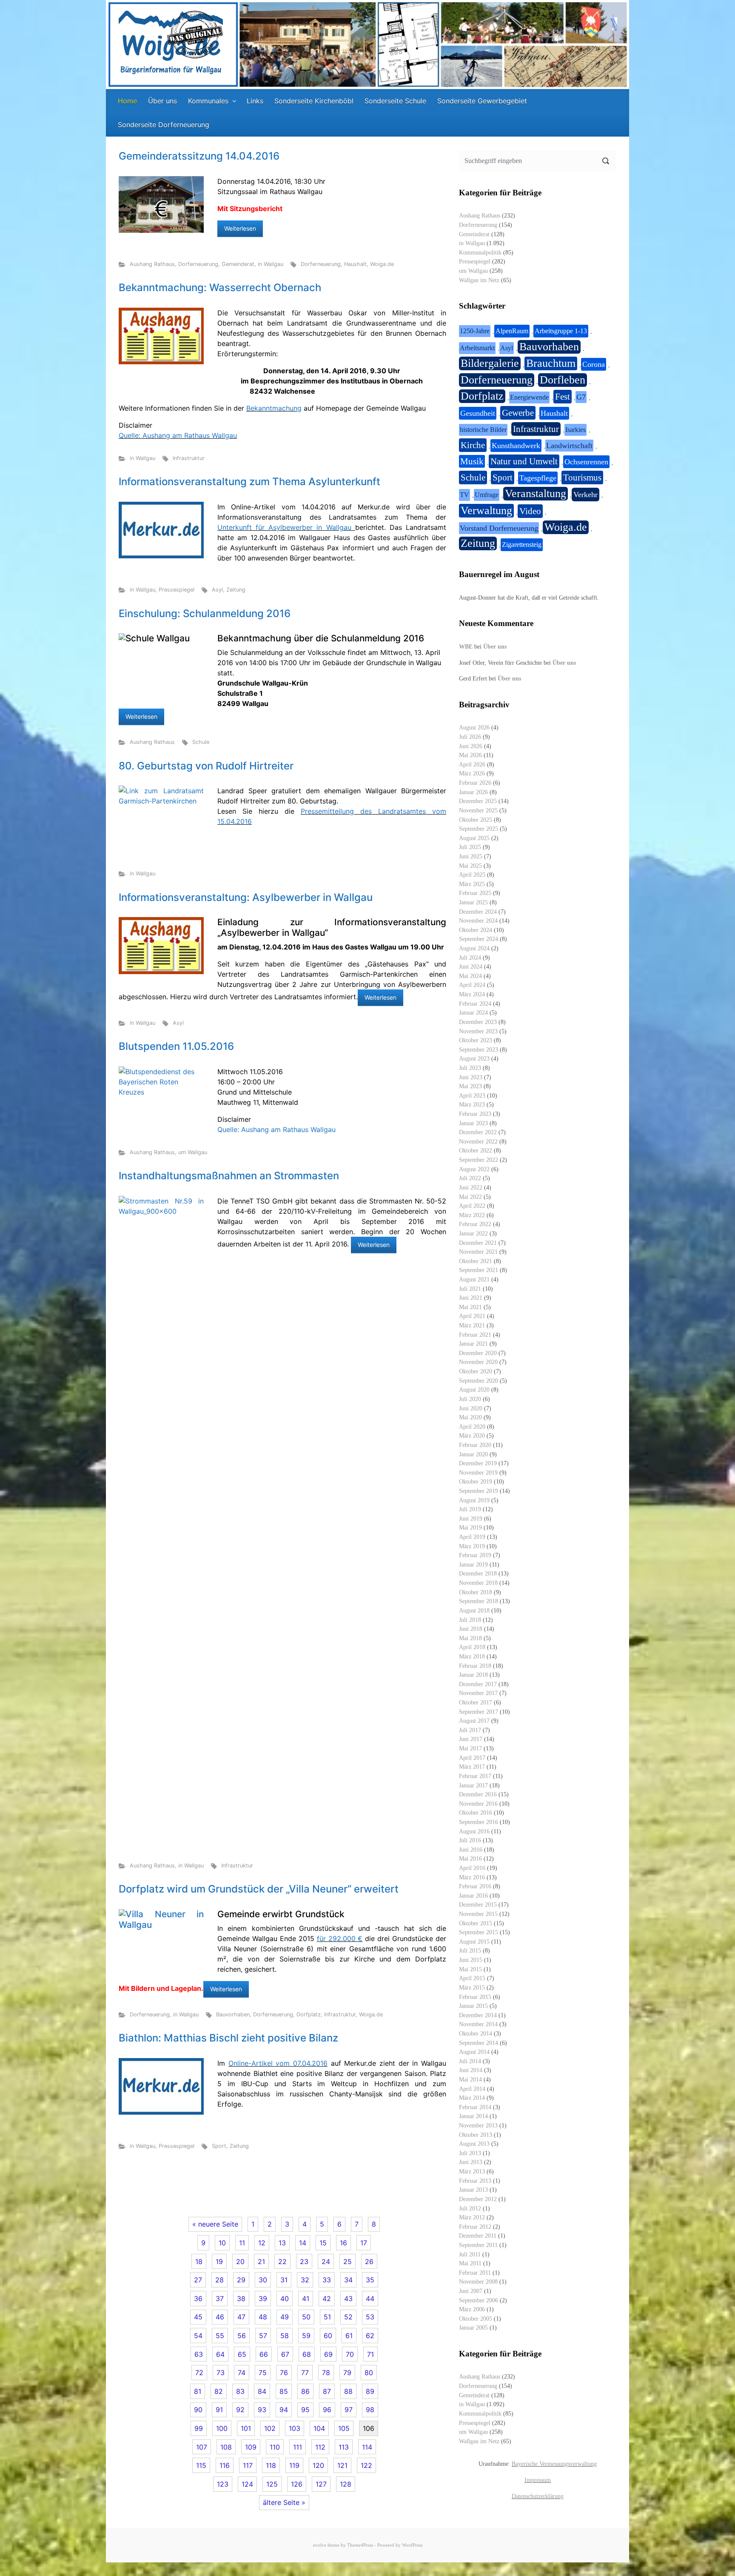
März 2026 (472, 773)
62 (370, 2336)
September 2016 (479, 1822)
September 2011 (478, 2245)
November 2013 (478, 2125)
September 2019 (479, 1491)
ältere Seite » (284, 2502)
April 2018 (472, 1647)
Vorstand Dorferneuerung (499, 528)
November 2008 (478, 2282)
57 (263, 2336)
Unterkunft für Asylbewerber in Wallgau (284, 527)
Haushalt (355, 264)
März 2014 (472, 2098)
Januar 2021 (473, 1344)
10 (222, 2243)
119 (294, 2465)
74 (242, 2373)
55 (220, 2336)
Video (530, 511)
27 (198, 2280)
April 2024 (472, 985)
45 (198, 2317)
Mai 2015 (470, 1969)
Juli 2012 (470, 2208)
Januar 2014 (473, 2116)
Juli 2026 (470, 737)
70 (350, 2354)
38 (241, 2299)
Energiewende (529, 397)
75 (263, 2373)
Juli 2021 (470, 1289)
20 (240, 2262)
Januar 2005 (473, 2327)
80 (369, 2373)
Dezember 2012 (478, 2199)
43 (348, 2299)
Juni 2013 (471, 2162)
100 (222, 2428)
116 (225, 2465)
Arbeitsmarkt (477, 348)
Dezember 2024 (478, 912)
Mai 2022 (470, 1197)
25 (348, 2262)
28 (219, 2280)
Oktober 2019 (476, 1481)
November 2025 (478, 810)
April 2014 (472, 2089)
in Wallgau (271, 264)
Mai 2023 (470, 1086)
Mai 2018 (470, 1638)
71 (370, 2354)
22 (282, 2262)
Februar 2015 (475, 1997)
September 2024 (479, 939)
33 (327, 2280)
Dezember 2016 (478, 1794)
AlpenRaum (512, 331)
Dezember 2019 (478, 1463)
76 (284, 2373)
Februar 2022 (475, 1224)
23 (304, 2262)
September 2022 (479, 1160)
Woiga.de (382, 264)
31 (284, 2280)
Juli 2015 (470, 1950)
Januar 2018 (473, 1675)
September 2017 (479, 1712)
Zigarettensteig (522, 545)
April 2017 (472, 1758)
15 (323, 2243)
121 (342, 2465)
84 (262, 2391)
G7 (581, 397)
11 (242, 2243)
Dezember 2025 (478, 801)
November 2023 (478, 1031)
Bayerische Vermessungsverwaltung (554, 2464)
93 (262, 2410)
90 (198, 2410)
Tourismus (582, 477)
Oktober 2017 (476, 1702)
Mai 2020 (470, 1417)
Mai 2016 (470, 1858)
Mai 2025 (470, 866)
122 (366, 2465)
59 (306, 2336)
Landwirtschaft (569, 446)
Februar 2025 (475, 893)
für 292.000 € (340, 1938)
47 (241, 2317)
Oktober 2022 (476, 1150)
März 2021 (472, 1325)
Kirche (473, 445)
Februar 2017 (475, 1776)
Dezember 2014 (478, 2015)
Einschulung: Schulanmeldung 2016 (205, 613)
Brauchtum (551, 363)
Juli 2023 (470, 1068)
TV (464, 495)
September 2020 (479, 1381)
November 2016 (478, 1804)
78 (326, 2373)
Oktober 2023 (476, 1040)
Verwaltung (486, 510)
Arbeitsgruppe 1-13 (561, 331)
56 (242, 2336)
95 (305, 2410)
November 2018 (478, 1583)
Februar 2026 (475, 783)
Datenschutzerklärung (538, 2496)
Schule (201, 742)
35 (370, 2280)
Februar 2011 (475, 2273)
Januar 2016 (473, 1896)
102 (270, 2428)
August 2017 (474, 1721)
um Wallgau (193, 1152)
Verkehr (585, 495)
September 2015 (479, 1932)
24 (326, 2262)
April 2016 (472, 1868)
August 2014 (474, 2052)
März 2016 (472, 1877)
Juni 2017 (471, 1739)
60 (328, 2336)
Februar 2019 (475, 1555)
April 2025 (472, 875)
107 (202, 2447)
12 (262, 2243)
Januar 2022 (473, 1233)
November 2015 (478, 1914)
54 (198, 2336)
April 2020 (472, 1427)
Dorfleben (563, 380)
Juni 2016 (471, 1850)
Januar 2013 (473, 2190)
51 (327, 2317)
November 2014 (478, 2024)
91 (219, 2410)
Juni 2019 (471, 1518)
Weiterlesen (240, 228)
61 (349, 2336)
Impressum (538, 2480)
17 (364, 2243)
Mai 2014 (470, 2079)
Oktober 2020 (476, 1371)
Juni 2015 (471, 1960)
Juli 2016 (470, 1840)
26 (369, 2262)
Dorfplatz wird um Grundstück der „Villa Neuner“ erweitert (259, 1889)
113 (344, 2447)
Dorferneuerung (198, 264)
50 (306, 2317)
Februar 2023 (475, 1114)
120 (318, 2465)
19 (219, 2262)
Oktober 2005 (476, 2319)
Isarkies (575, 430)
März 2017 (472, 1767)
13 (282, 2243)
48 (263, 2317)
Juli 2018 (470, 1620)
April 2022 (472, 1206)
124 (247, 2484)
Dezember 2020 (478, 1353)
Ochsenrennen (586, 462)
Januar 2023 (473, 1123)
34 (348, 2280)
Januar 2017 (473, 1785)
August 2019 (474, 1500)
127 (321, 2484)
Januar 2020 (473, 1454)
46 (220, 2317)
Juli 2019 (470, 1509)
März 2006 (472, 2309)
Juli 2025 (470, 847)
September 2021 (479, 1270)
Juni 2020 (471, 1408)
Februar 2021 (475, 1335)
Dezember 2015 (478, 1904)
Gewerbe (518, 413)
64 (220, 2354)
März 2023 (472, 1104)
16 (343, 2243)
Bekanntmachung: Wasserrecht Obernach (220, 287)
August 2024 (474, 948)
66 (264, 2354)
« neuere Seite (215, 2224)
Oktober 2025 (476, 820)
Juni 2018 (471, 1629)
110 (275, 2447)
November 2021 (478, 1252)
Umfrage (487, 495)
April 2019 (472, 1537)
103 (295, 2428)
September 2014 (479, 2043)
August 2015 (474, 1941)
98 (370, 2410)
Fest (563, 397)
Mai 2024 (470, 976)
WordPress (412, 2545)
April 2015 (472, 1978)
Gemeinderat (238, 264)
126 (297, 2484)
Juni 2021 (471, 1298)
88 (348, 2391)
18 (199, 2262)
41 (306, 2299)
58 (285, 2336)
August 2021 (474, 1279)
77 (305, 2373)
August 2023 (474, 1058)
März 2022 (472, 1215)
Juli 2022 (470, 1178)
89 (370, 2391)
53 (370, 2317)
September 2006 (479, 2300)
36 (198, 2299)
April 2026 (472, 764)
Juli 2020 (470, 1399)
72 (199, 2373)
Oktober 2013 (476, 2135)
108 (226, 2447)
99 (199, 2428)
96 (327, 2410)
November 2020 (478, 1362)
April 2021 (472, 1316)
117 (248, 2465)
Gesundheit (478, 413)
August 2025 (474, 838)
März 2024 (472, 994)
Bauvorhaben (233, 2014)
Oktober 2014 (476, 2033)
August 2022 (474, 1169)
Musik (472, 461)
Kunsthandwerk (516, 446)
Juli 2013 (470, 2153)
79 (347, 2373)
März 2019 (472, 1546)
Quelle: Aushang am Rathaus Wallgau (178, 435)
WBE (466, 646)
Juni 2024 (471, 966)
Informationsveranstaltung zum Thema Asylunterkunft (249, 482)
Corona (594, 364)
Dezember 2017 (478, 1684)
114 (367, 2447)
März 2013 (472, 2171)
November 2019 (478, 1472)
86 (305, 2391)
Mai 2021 (470, 1307)
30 (263, 2280)
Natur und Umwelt (524, 461)
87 (327, 2391)
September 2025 (479, 829)
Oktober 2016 (476, 1813)
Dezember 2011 (478, 2236)
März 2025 (472, 884)
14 (303, 2243)
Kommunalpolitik (480, 252)
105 (344, 2428)
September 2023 (479, 1049)
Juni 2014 (471, 2070)
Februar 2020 (475, 1445)
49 (285, 2317)
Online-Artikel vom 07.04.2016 (278, 2063)
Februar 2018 (475, 1666)
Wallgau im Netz (479, 280)
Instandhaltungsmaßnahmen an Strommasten (229, 1176)
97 (349, 2410)
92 (240, 2410)
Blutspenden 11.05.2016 (176, 1046)
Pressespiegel (177, 590)
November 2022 (478, 1141)
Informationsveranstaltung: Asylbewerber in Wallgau (246, 897)
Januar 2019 (473, 1564)
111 (298, 2447)
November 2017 (478, 1693)
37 (220, 2299)
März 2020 (472, 1435)
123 (223, 2484)
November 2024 (478, 921)
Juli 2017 (470, 1730)
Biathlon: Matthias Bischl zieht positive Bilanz (228, 2038)
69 (328, 2354)
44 (370, 2299)
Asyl (217, 590)
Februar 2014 (475, 2107)
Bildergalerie (490, 363)
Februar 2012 (475, 2227)
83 (240, 2391)
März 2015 (472, 1987)
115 (201, 2465)
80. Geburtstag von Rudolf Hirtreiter (206, 766)
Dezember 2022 (478, 1132)
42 (327, 2299)
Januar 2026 (473, 792)
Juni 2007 (471, 2291)
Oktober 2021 (476, 1261)
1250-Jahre (475, 331)
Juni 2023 (471, 1077)
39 (263, 2299)
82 (219, 2391)
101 (246, 2428)
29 (241, 2280)
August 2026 (474, 727)
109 (251, 2447)
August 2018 (474, 1610)
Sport (219, 2146)
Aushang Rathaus (152, 264)
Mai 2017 (470, 1748)
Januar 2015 (473, 2006)
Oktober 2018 (476, 1592)
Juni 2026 (471, 746)
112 (320, 2447)
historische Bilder (483, 430)
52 (348, 2317)
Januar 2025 (473, 902)
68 (307, 2354)
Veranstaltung (536, 493)
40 (285, 2299)
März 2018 (472, 1656)
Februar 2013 (475, 2181)
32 (305, 2280)
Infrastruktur (189, 458)
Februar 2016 (475, 1886)
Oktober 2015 (476, 1923)
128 (346, 2484)
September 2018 (479, 1601)
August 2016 (474, 1831)
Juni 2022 (471, 1187)
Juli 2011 (470, 2254)
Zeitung (236, 590)
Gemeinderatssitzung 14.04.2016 (199, 156)
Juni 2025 (471, 856)
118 (271, 2465)
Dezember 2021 (478, 1243)
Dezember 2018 (478, 1573)
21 (261, 2262)
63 (199, 2354)
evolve (320, 2545)
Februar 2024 (475, 1004)
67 (285, 2354)
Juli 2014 (470, 2061)
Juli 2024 (470, 958)
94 (284, 2410)
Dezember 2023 (478, 1022)
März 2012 (472, 2217)
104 (319, 2428)
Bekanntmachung (274, 408)
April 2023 (472, 1095)
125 (272, 2484)
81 (198, 2391)
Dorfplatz (309, 2014)
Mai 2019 (470, 1527)
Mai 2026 (470, 755)
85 (284, 2391)
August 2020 (474, 1389)
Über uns (495, 646)
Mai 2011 (470, 2263)
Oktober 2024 (476, 930)
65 (242, 2354)
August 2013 (474, 2144)
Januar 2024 (473, 1012)
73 (221, 2373)
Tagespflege (538, 478)
